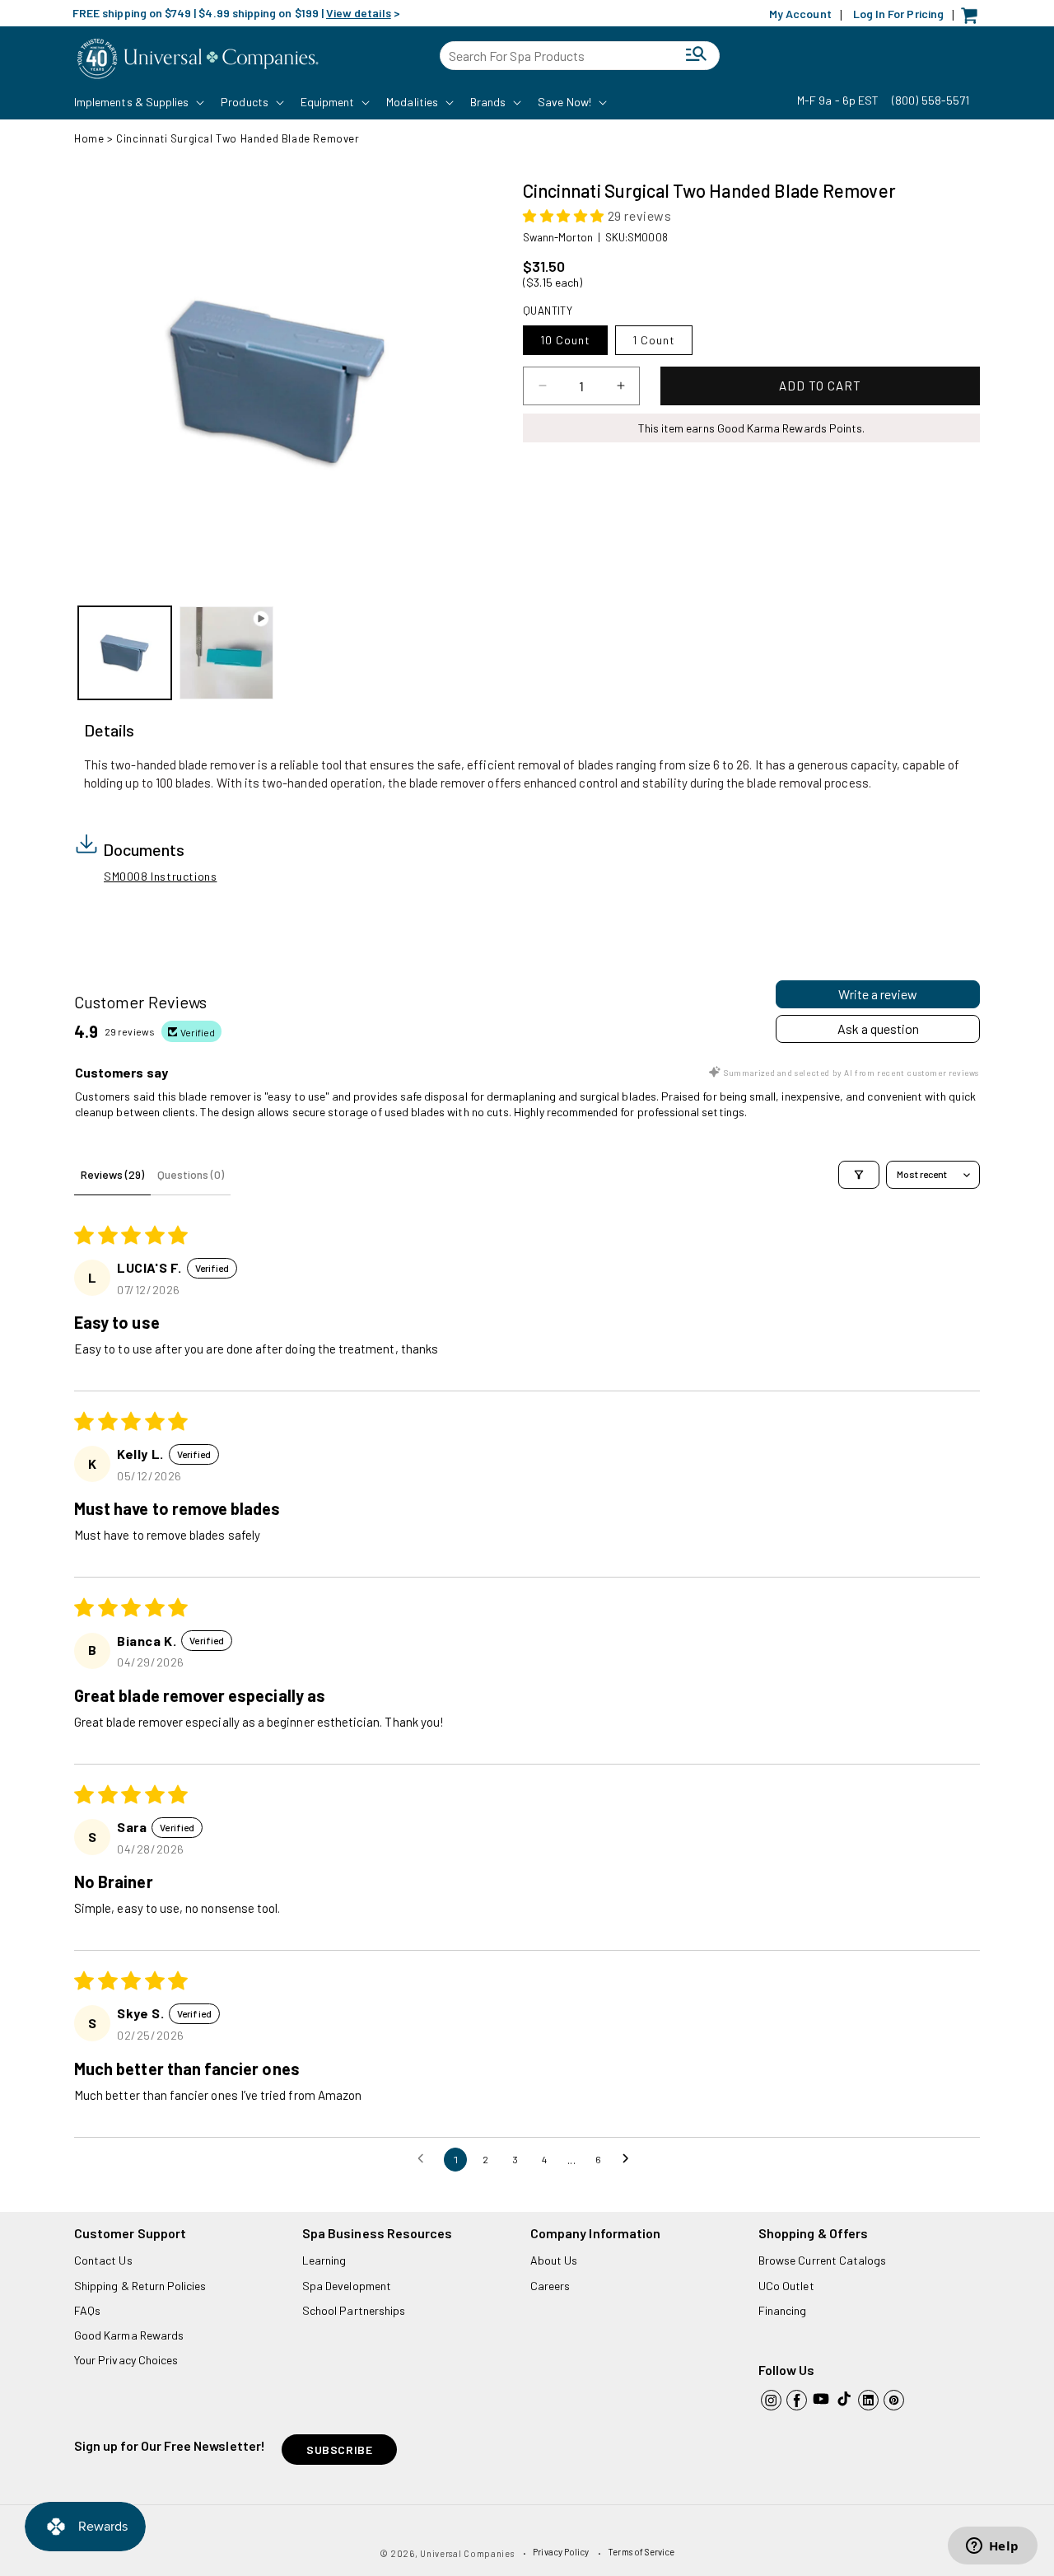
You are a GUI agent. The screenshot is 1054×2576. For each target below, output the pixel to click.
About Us (554, 2260)
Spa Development (347, 2286)
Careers (550, 2286)
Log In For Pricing (898, 14)
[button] (138, 102)
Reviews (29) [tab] (112, 1174)
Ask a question (878, 1029)
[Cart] (973, 19)
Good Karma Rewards (129, 2335)
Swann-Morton (558, 237)
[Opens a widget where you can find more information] (992, 2547)
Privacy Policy (561, 2552)
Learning (324, 2260)
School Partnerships (354, 2310)
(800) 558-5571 (930, 100)
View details (359, 13)
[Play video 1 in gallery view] (226, 653)
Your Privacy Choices (126, 2360)
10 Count (565, 340)
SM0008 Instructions (160, 876)
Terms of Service (641, 2552)
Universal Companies (467, 2553)
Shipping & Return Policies (140, 2286)
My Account (800, 14)
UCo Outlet (786, 2286)
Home (89, 138)
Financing (783, 2310)
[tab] (109, 731)
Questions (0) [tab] (191, 1174)
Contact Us (103, 2260)
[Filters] (859, 1175)
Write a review (878, 994)
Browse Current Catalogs (822, 2260)
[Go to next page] (630, 2159)
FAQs (87, 2310)
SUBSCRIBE (339, 2450)
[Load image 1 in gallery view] (125, 653)
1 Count (654, 340)
